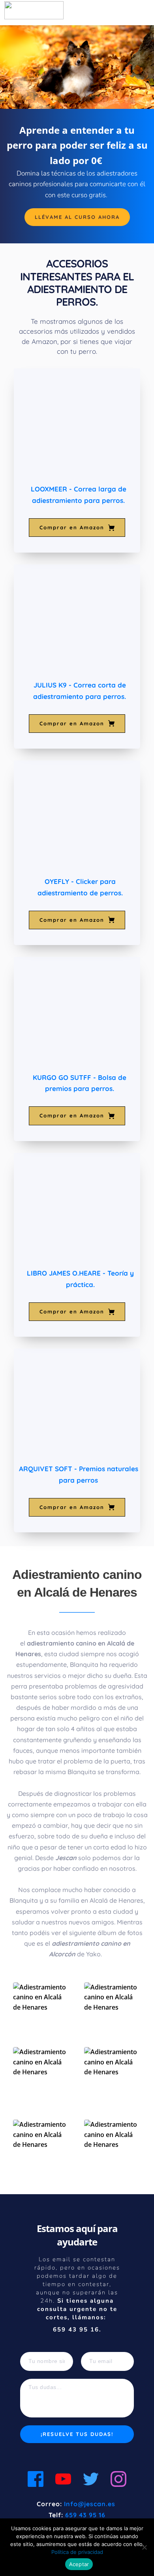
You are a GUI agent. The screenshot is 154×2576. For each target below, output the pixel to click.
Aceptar (79, 2564)
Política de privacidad (77, 2552)
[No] (144, 2547)
